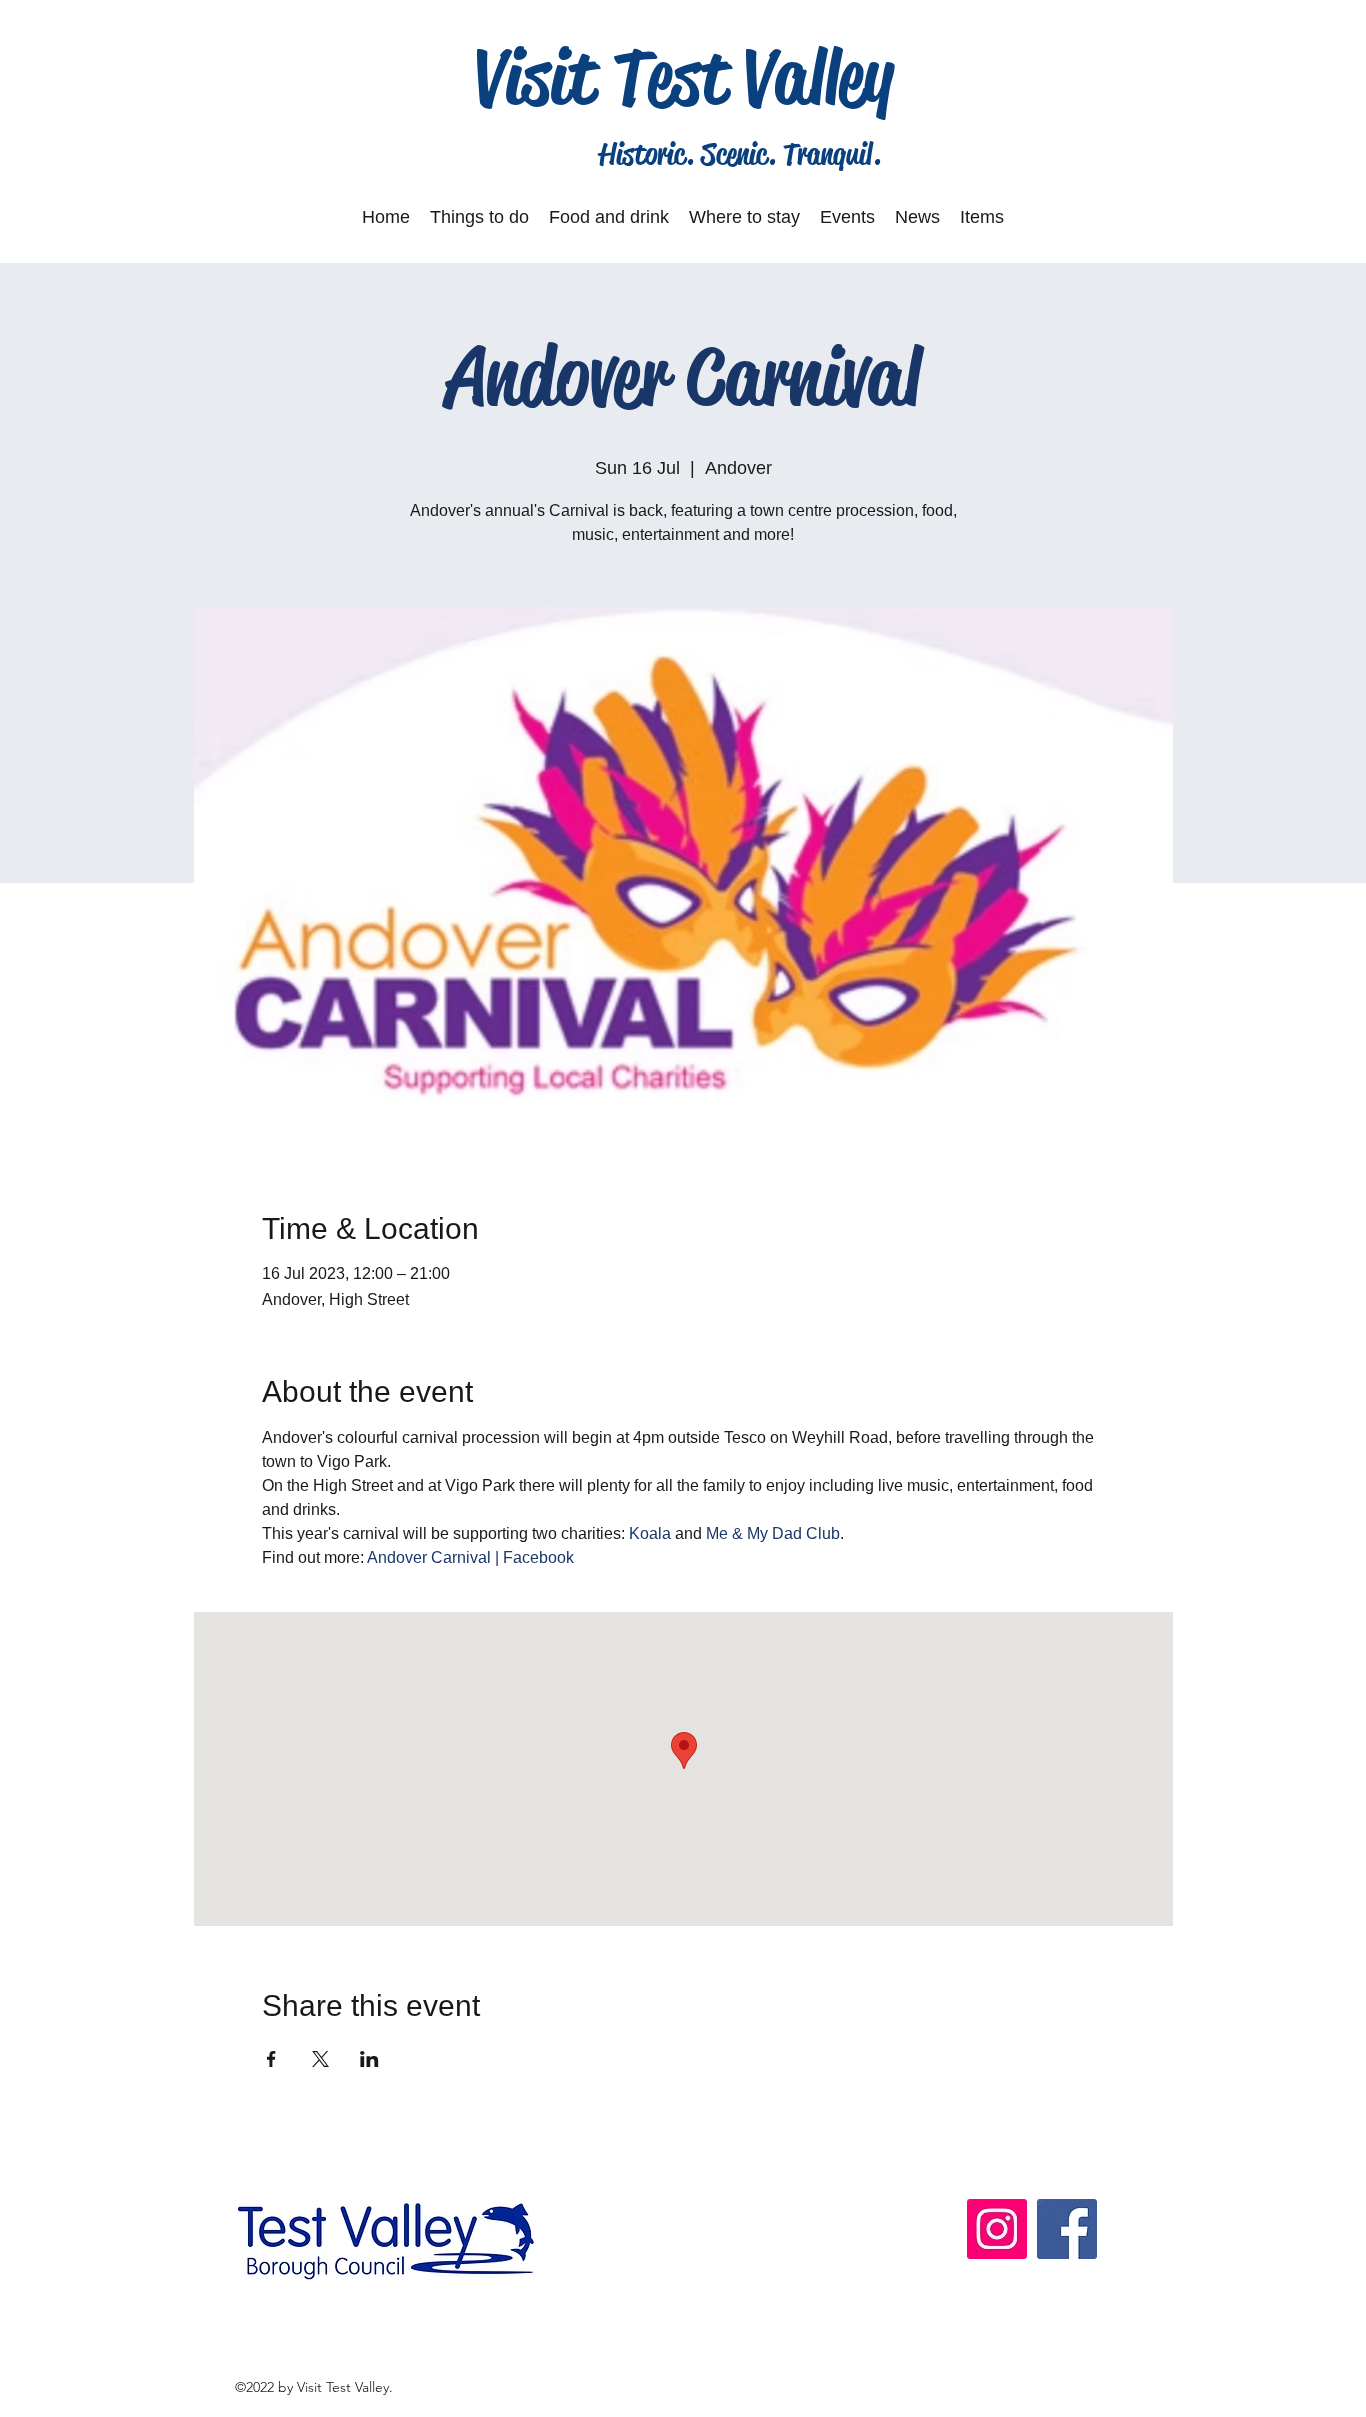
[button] (479, 217)
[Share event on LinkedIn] (369, 2059)
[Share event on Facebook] (271, 2059)
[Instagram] (997, 2229)
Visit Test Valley (684, 77)
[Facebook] (1067, 2229)
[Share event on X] (320, 2059)
